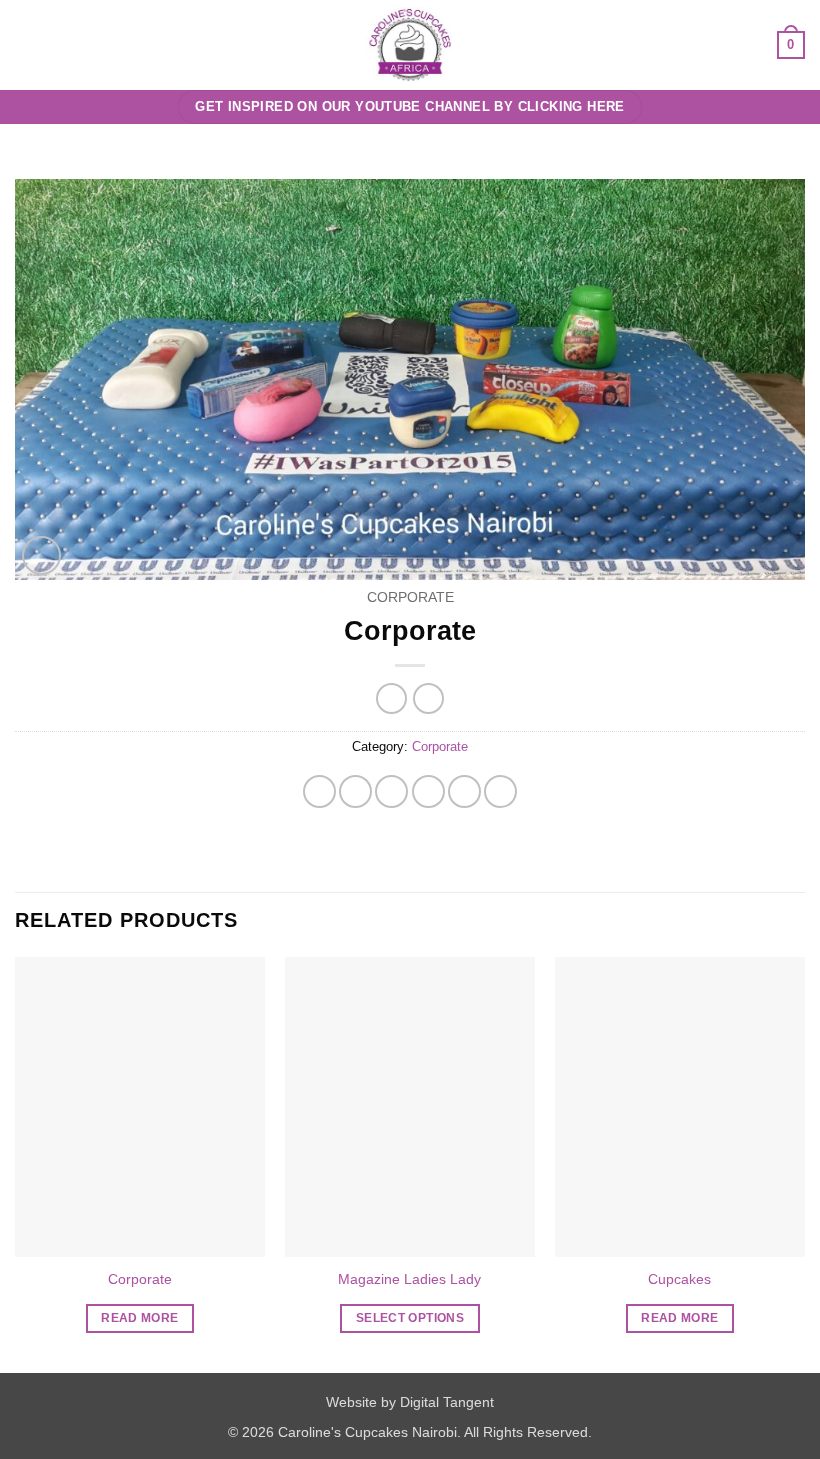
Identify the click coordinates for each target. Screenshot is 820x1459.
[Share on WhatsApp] (319, 791)
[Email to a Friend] (428, 791)
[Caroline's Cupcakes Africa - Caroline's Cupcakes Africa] (410, 45)
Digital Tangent (447, 1402)
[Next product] (391, 698)
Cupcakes (679, 1279)
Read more (139, 1318)
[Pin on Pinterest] (464, 791)
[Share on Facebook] (355, 791)
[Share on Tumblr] (500, 791)
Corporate (410, 597)
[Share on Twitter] (391, 791)
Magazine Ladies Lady (409, 1279)
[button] (27, 44)
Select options (410, 1318)
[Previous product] (428, 698)
